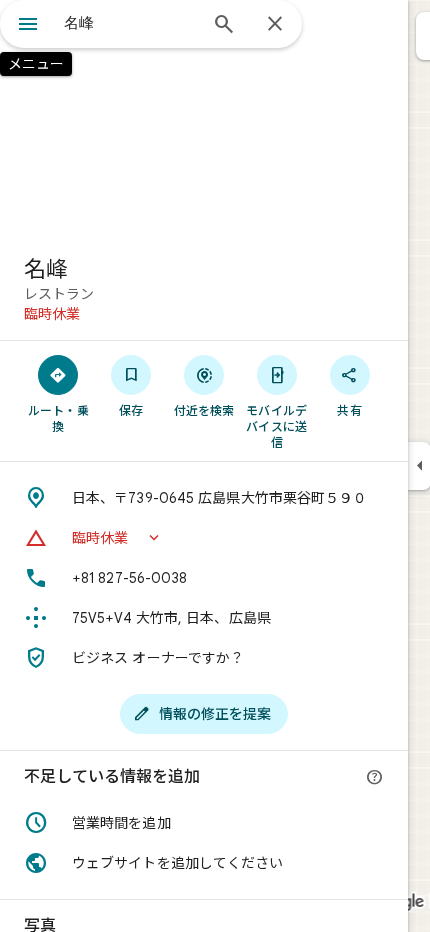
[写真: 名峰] (204, 120)
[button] (204, 538)
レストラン (59, 294)
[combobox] (130, 23)
